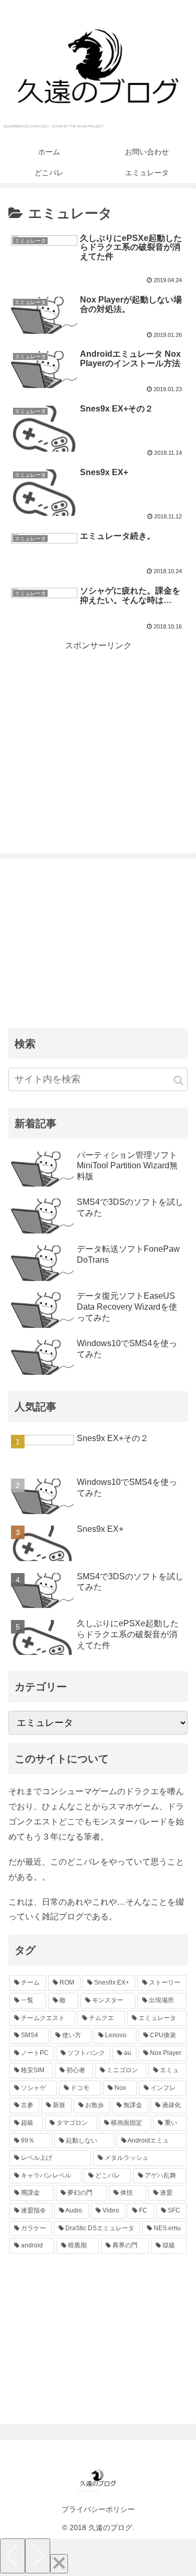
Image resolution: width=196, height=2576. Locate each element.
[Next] (38, 2556)
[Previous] (13, 2556)
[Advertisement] (98, 727)
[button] (178, 1080)
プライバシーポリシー (98, 2509)
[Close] (59, 2564)
